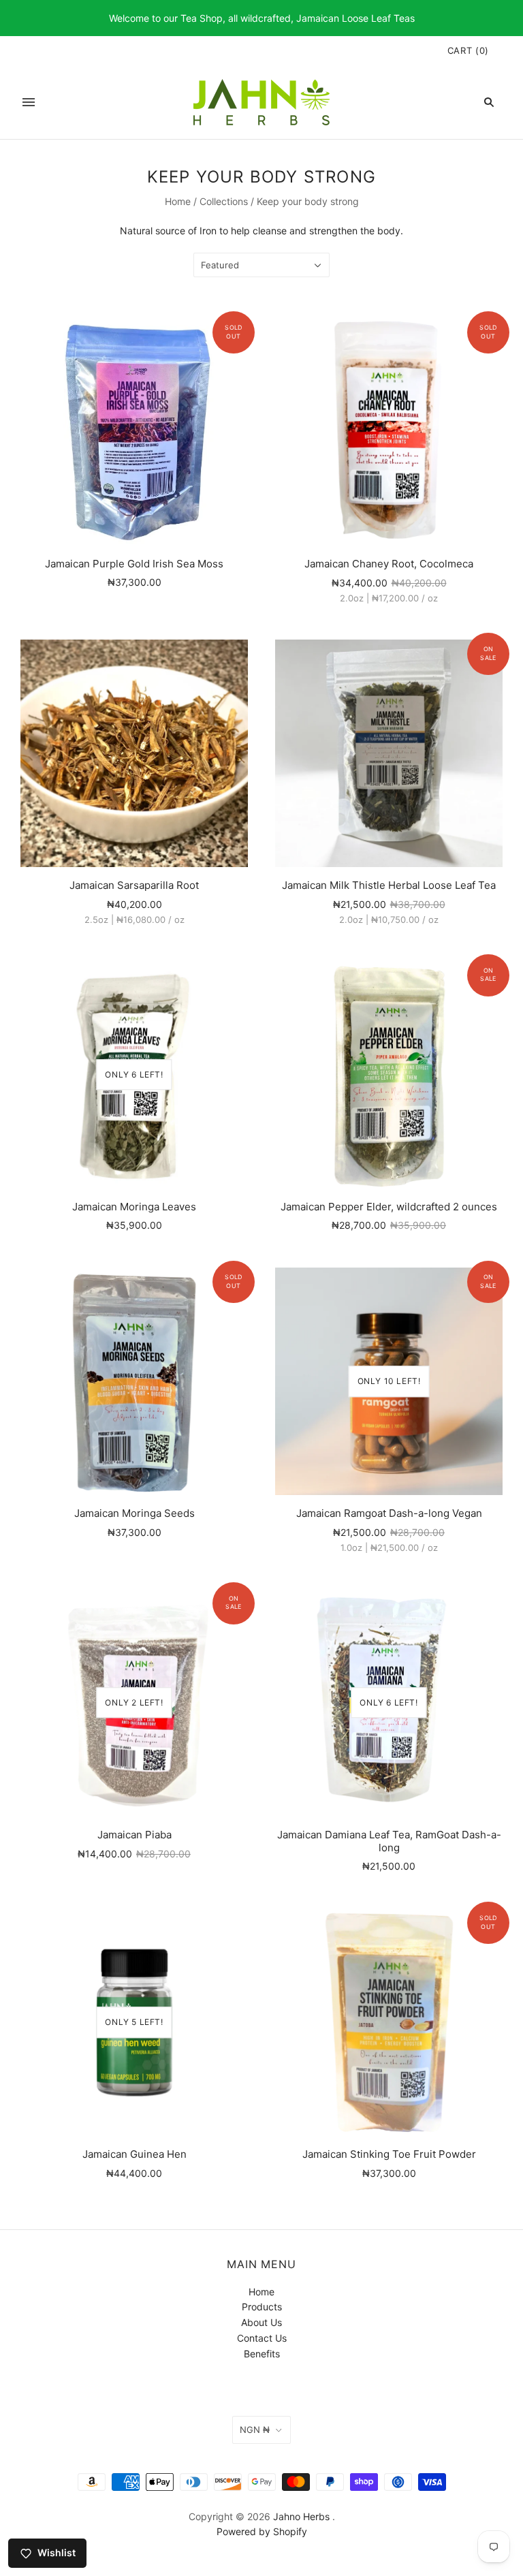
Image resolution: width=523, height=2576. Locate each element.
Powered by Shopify (262, 2531)
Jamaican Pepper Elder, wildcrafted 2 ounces (389, 1207)
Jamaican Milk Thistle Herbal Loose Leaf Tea (389, 885)
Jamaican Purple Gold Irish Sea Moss (134, 564)
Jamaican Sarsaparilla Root (134, 885)
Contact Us (262, 2338)
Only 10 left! (389, 1381)
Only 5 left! (134, 2022)
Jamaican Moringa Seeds (134, 1513)
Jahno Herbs (301, 2516)
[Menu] (29, 102)
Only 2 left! (134, 1702)
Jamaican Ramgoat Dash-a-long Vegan (389, 1513)
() (468, 50)
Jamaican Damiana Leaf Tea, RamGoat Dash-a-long (389, 1841)
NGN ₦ (255, 2430)
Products (262, 2307)
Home (178, 201)
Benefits (262, 2354)
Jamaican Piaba (134, 1835)
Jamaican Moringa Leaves (134, 1207)
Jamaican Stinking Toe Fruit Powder (389, 2154)
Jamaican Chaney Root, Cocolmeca (389, 564)
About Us (261, 2322)
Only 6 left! (134, 1074)
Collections (224, 201)
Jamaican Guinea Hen (134, 2154)
